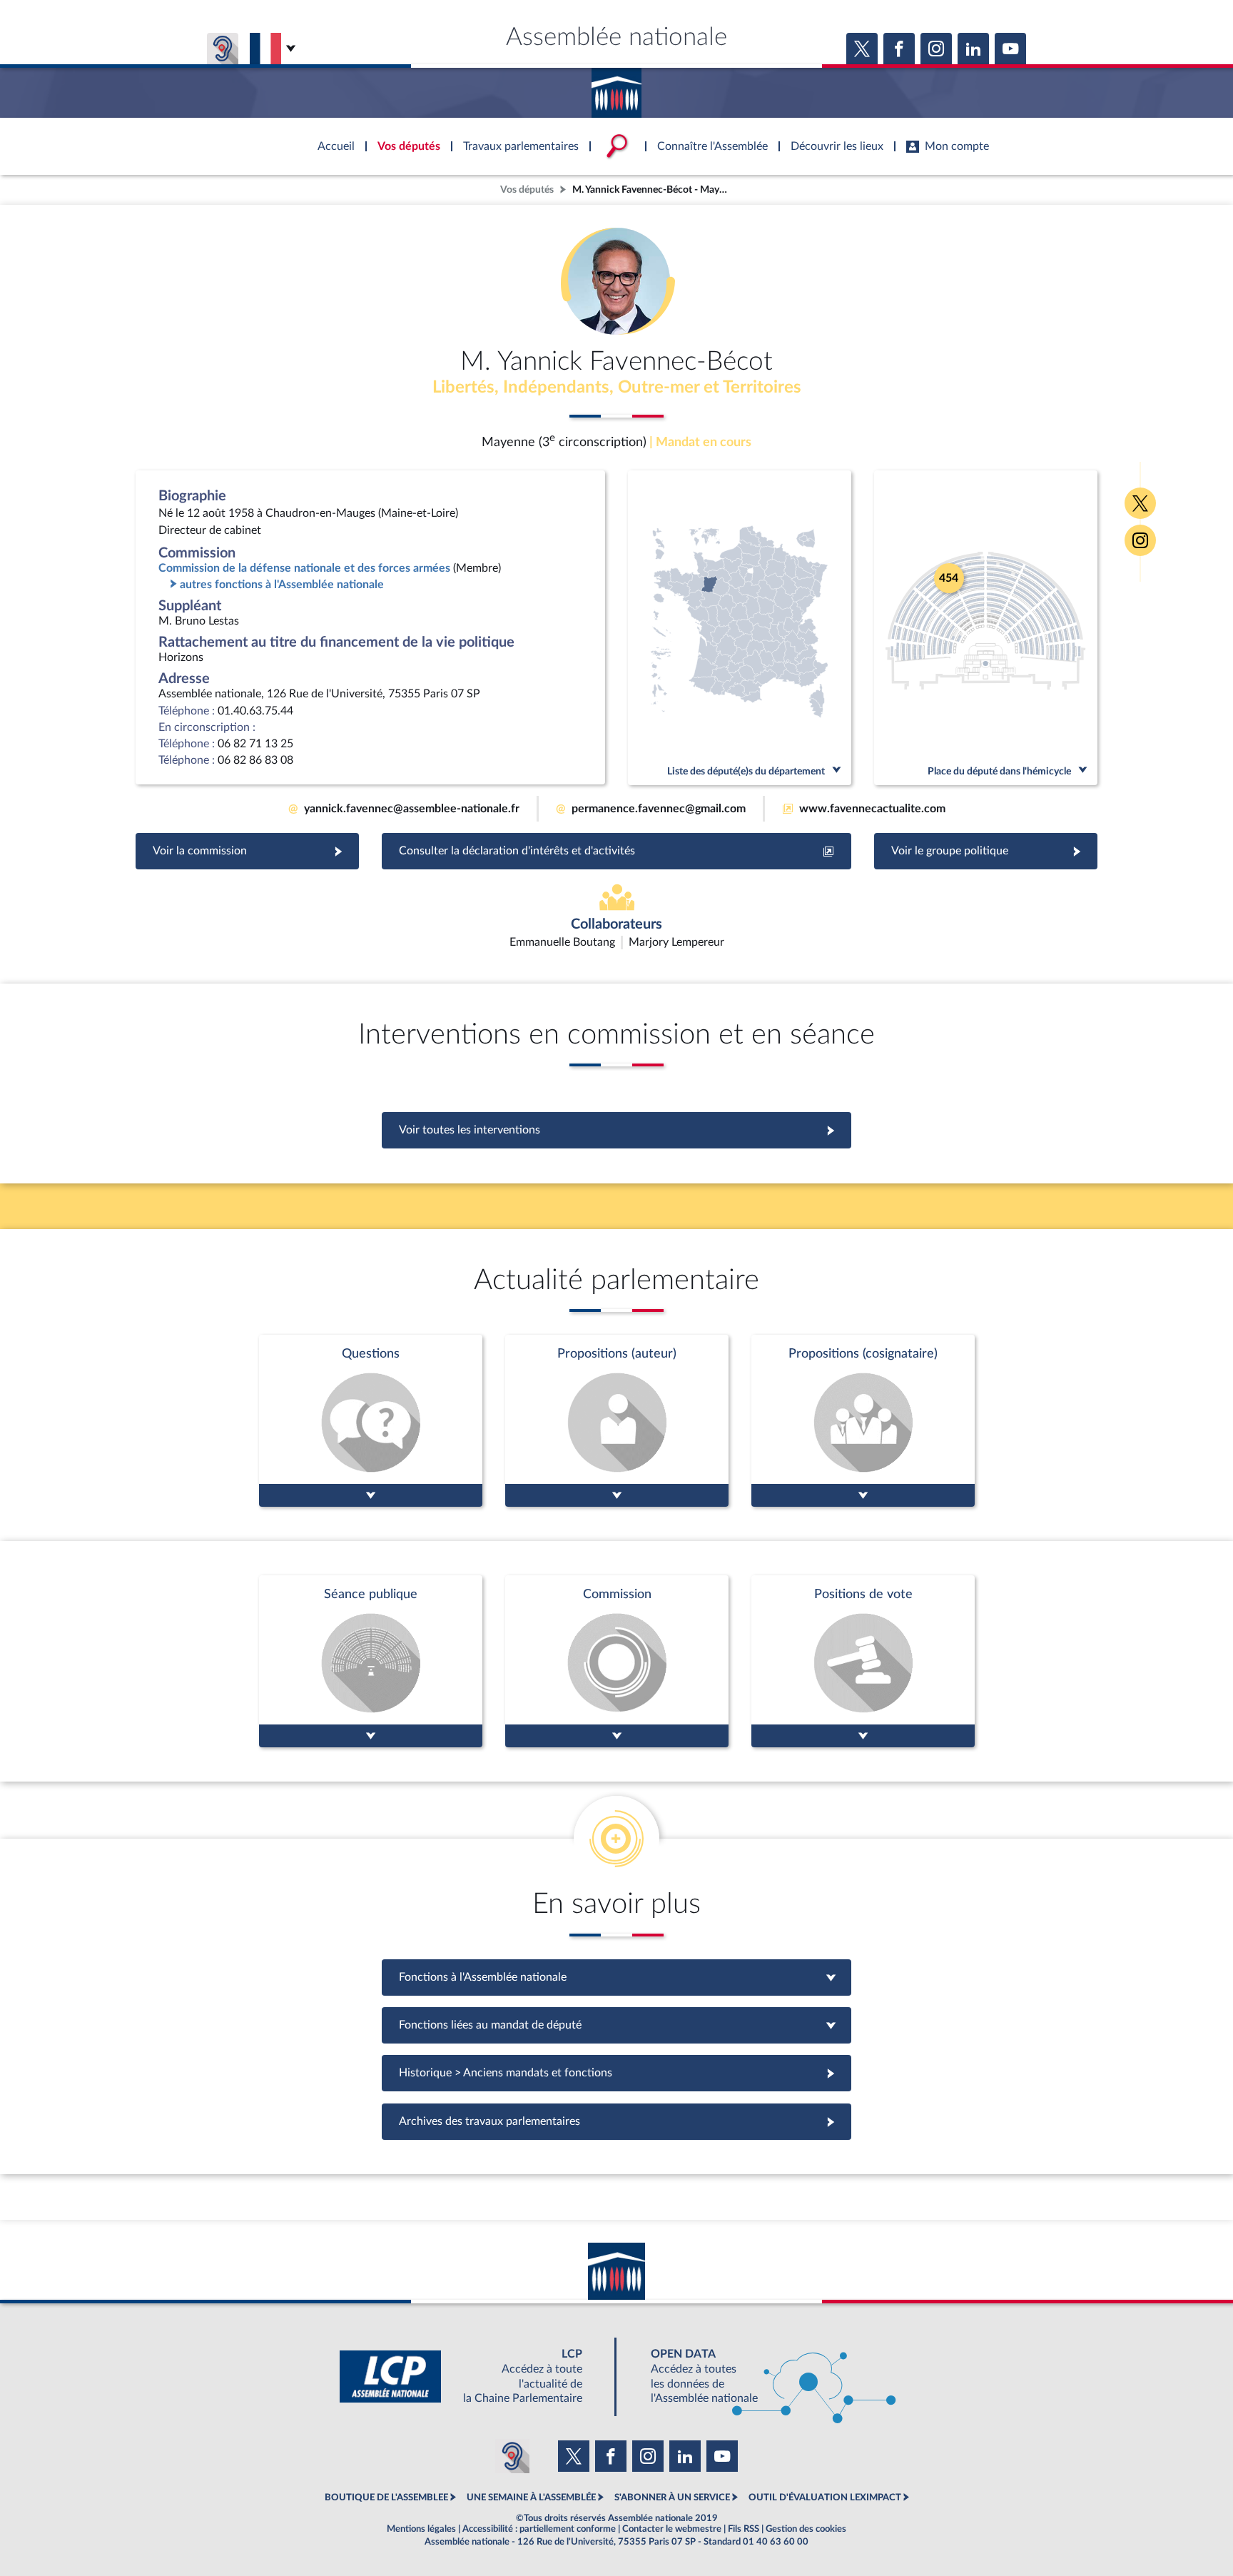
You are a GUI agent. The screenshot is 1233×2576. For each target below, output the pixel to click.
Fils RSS (744, 2529)
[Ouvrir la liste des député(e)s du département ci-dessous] (740, 628)
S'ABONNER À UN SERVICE (672, 2497)
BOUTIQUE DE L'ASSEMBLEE (386, 2497)
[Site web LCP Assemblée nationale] (472, 2377)
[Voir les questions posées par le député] (371, 1421)
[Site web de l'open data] (761, 2377)
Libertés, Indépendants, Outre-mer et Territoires (617, 388)
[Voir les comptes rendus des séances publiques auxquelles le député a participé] (371, 1661)
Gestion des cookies (806, 2529)
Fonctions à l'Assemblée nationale (617, 1977)
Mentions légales (421, 2529)
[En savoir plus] (617, 1421)
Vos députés (527, 190)
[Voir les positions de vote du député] (863, 1661)
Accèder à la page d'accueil (616, 88)
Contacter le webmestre (672, 2529)
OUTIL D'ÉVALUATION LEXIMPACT (825, 2497)
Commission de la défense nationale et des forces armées (304, 568)
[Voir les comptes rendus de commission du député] (617, 1661)
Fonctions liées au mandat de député (616, 2025)
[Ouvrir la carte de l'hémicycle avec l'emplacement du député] (986, 628)
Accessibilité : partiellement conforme (539, 2529)
